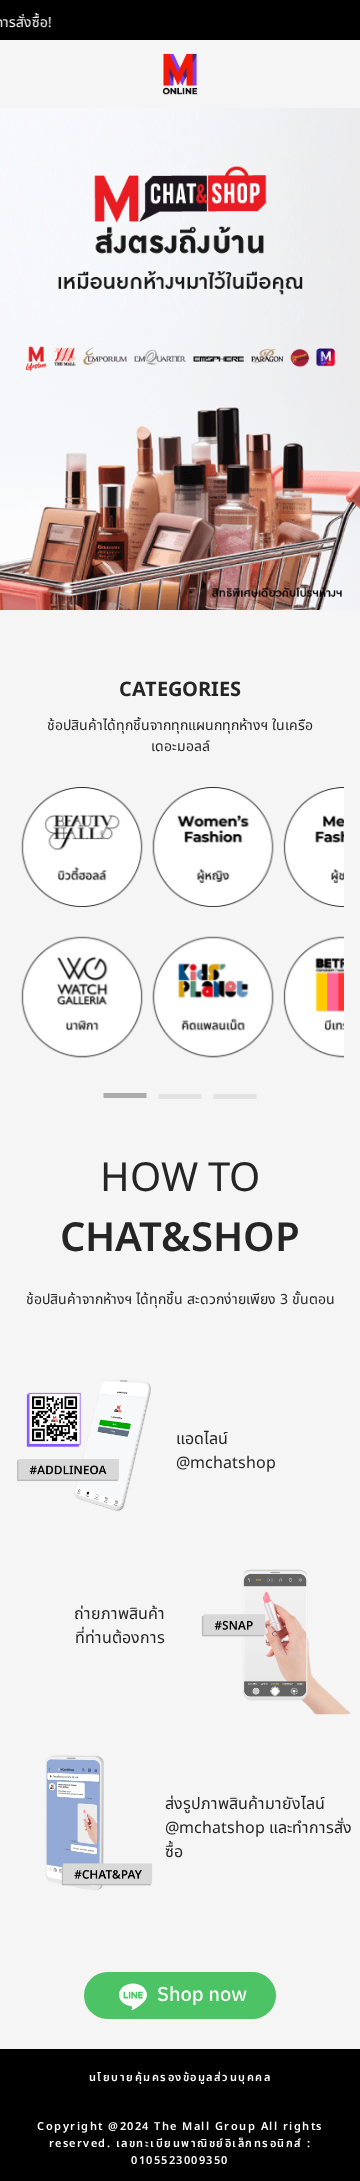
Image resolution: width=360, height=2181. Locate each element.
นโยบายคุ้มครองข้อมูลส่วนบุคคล (180, 2077)
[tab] (125, 1095)
